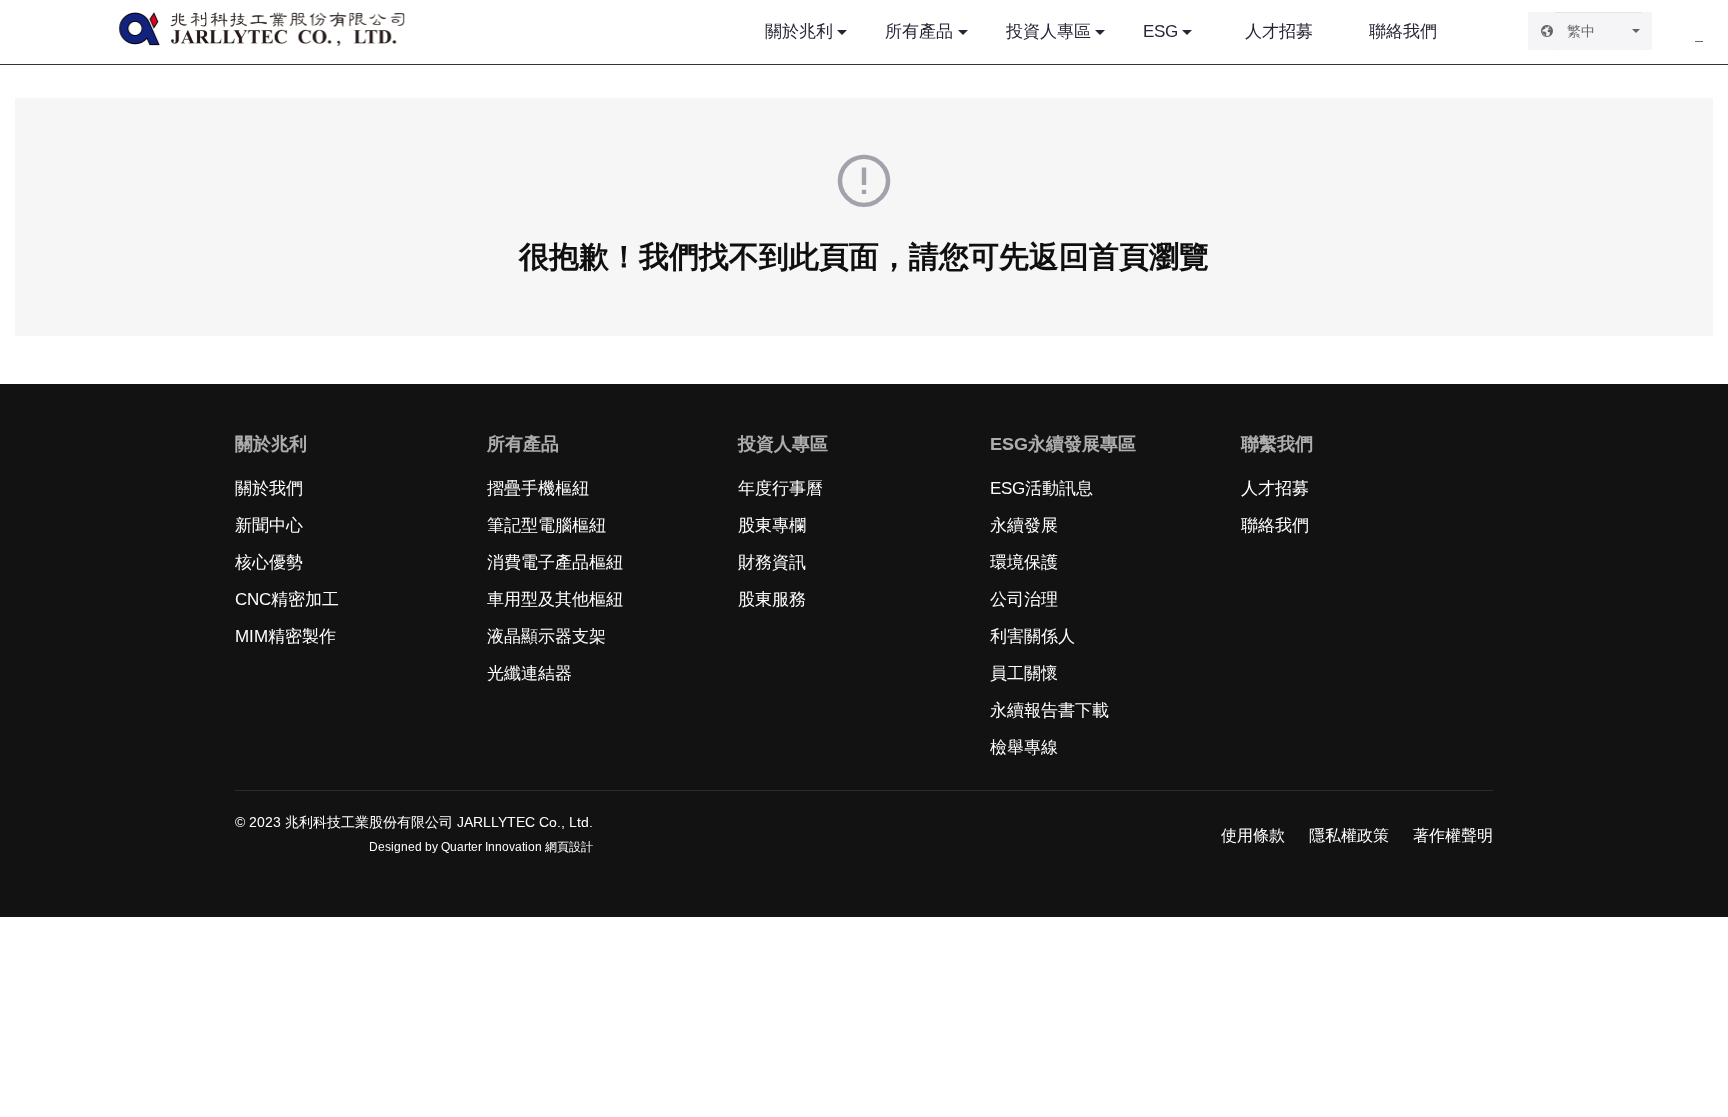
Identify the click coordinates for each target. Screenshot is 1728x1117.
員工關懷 (1024, 673)
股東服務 (772, 599)
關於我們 (269, 488)
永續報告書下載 (1049, 710)
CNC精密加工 (287, 599)
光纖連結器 (529, 673)
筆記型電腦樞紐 (546, 525)
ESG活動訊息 (1041, 488)
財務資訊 (772, 562)
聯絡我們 (1403, 31)
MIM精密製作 (285, 636)
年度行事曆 (780, 488)
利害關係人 (1032, 636)
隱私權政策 (1349, 835)
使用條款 (1253, 835)
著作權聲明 (1453, 835)
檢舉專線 (1024, 747)
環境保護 (1024, 562)
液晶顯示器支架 (546, 636)
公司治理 (1024, 599)
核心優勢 (269, 562)
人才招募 (1279, 31)
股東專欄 (772, 525)
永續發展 (1024, 525)
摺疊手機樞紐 (538, 488)
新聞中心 (269, 525)
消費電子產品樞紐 (555, 562)
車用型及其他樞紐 (555, 599)
